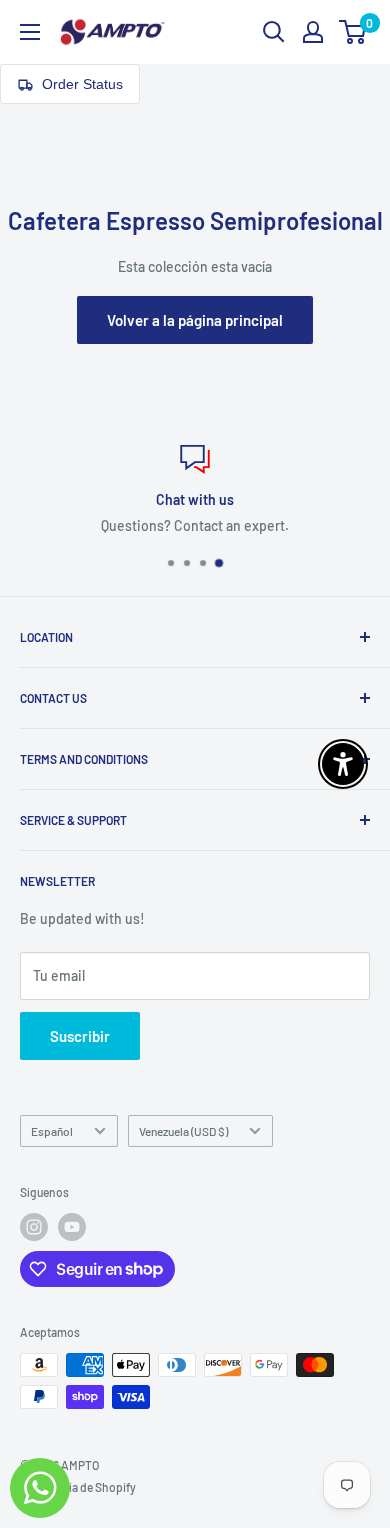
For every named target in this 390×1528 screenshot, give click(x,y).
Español (52, 1131)
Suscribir (80, 1036)
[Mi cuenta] (313, 32)
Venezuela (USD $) (183, 1131)
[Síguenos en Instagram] (34, 1227)
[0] (353, 32)
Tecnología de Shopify (78, 1487)
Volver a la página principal (195, 320)
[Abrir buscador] (274, 32)
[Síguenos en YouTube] (72, 1227)
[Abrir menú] (30, 32)
